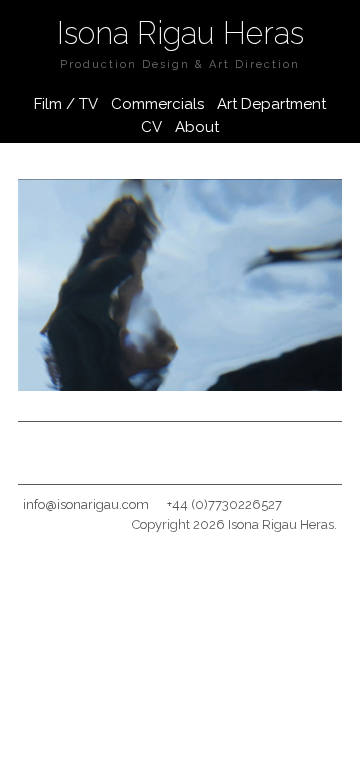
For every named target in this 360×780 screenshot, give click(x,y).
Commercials (157, 104)
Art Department (271, 104)
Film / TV (66, 104)
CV (151, 127)
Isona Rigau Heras (180, 33)
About (197, 127)
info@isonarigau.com (86, 504)
